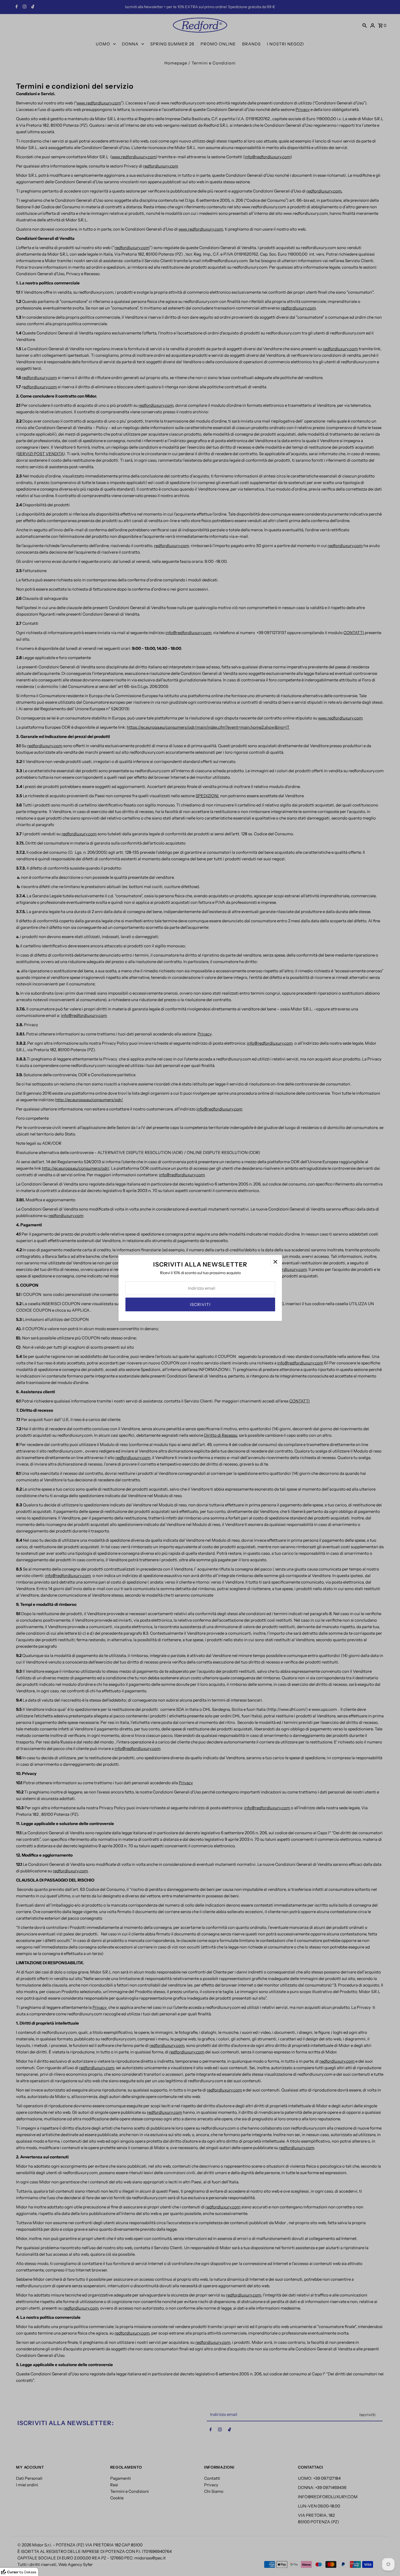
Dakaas (30, 2572)
